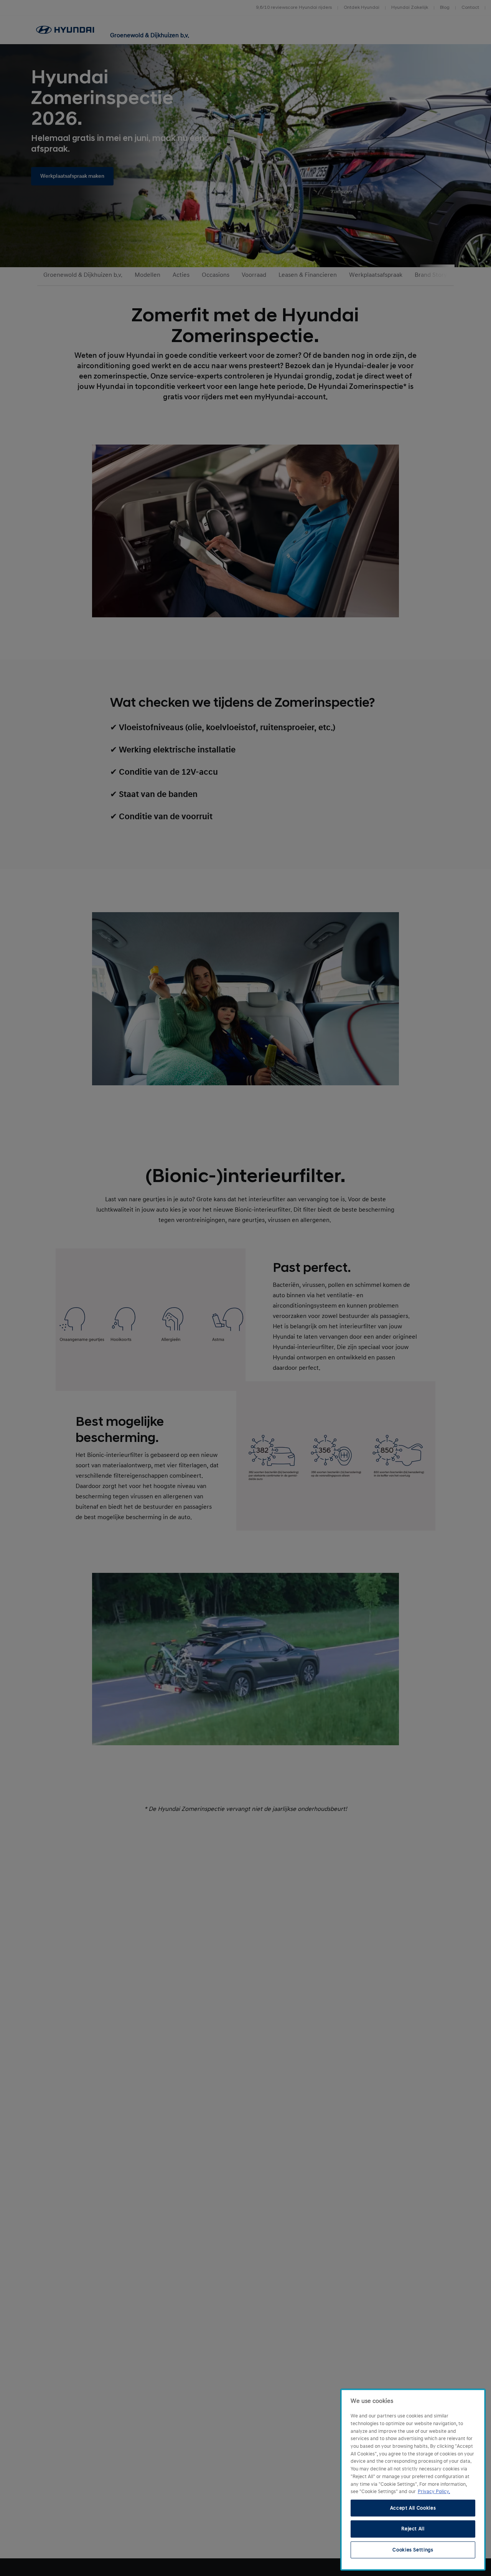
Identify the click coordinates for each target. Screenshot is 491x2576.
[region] (413, 2480)
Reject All (413, 2529)
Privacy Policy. (434, 2492)
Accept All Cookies (413, 2508)
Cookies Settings (413, 2550)
